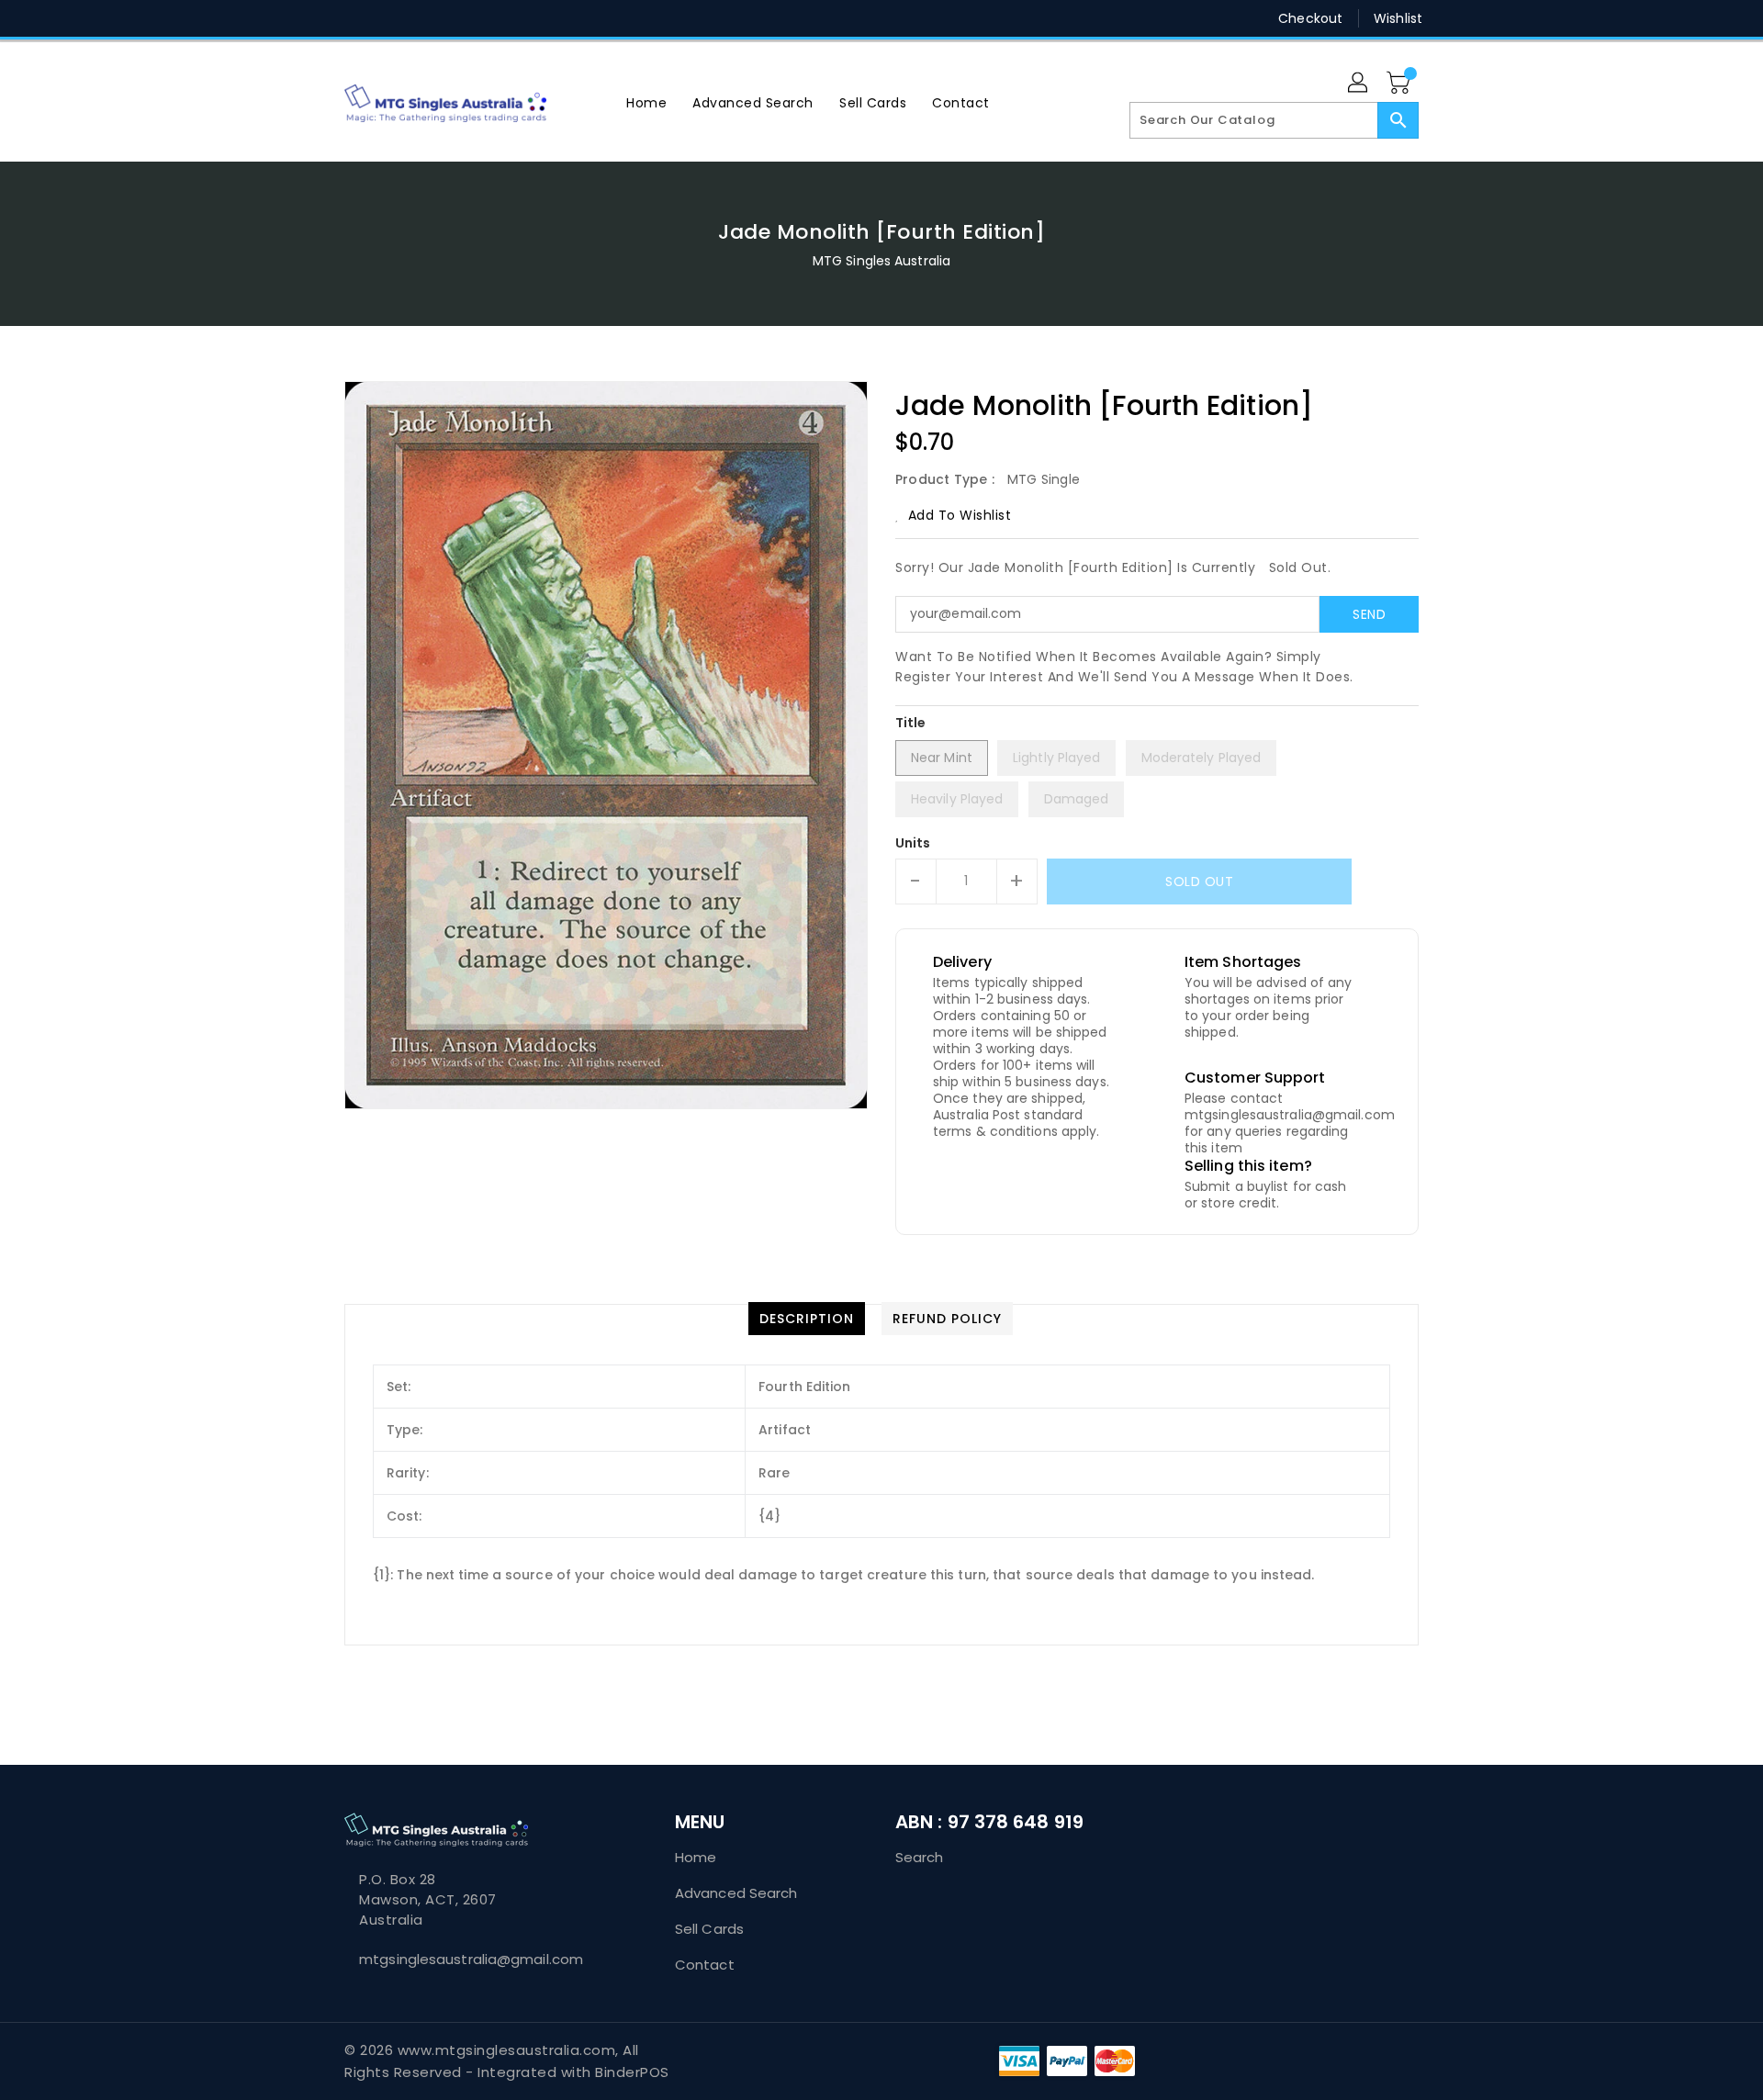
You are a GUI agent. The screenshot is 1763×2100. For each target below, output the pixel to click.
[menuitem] (646, 102)
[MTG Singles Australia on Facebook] (319, 18)
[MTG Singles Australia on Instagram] (423, 18)
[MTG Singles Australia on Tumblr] (458, 18)
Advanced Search (736, 1893)
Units (913, 843)
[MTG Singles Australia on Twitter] (354, 18)
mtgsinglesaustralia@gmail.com (471, 1959)
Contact (705, 1965)
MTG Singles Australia (881, 261)
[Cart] (1400, 84)
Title (911, 723)
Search (920, 1857)
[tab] (807, 1319)
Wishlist (1398, 18)
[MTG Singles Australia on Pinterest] (388, 18)
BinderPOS (632, 2072)
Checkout (1310, 18)
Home (696, 1857)
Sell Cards (709, 1929)
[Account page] (1359, 84)
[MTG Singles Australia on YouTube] (494, 18)
